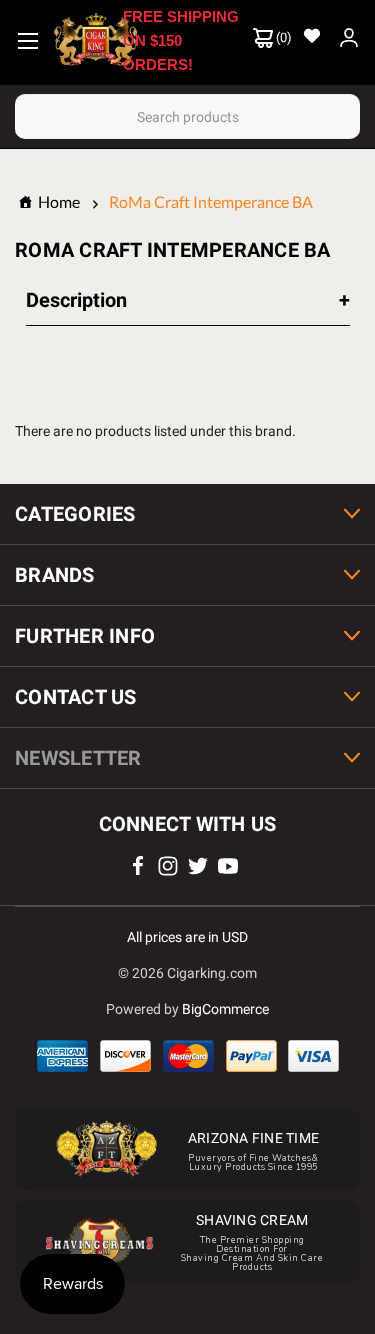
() (282, 37)
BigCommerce (225, 1009)
